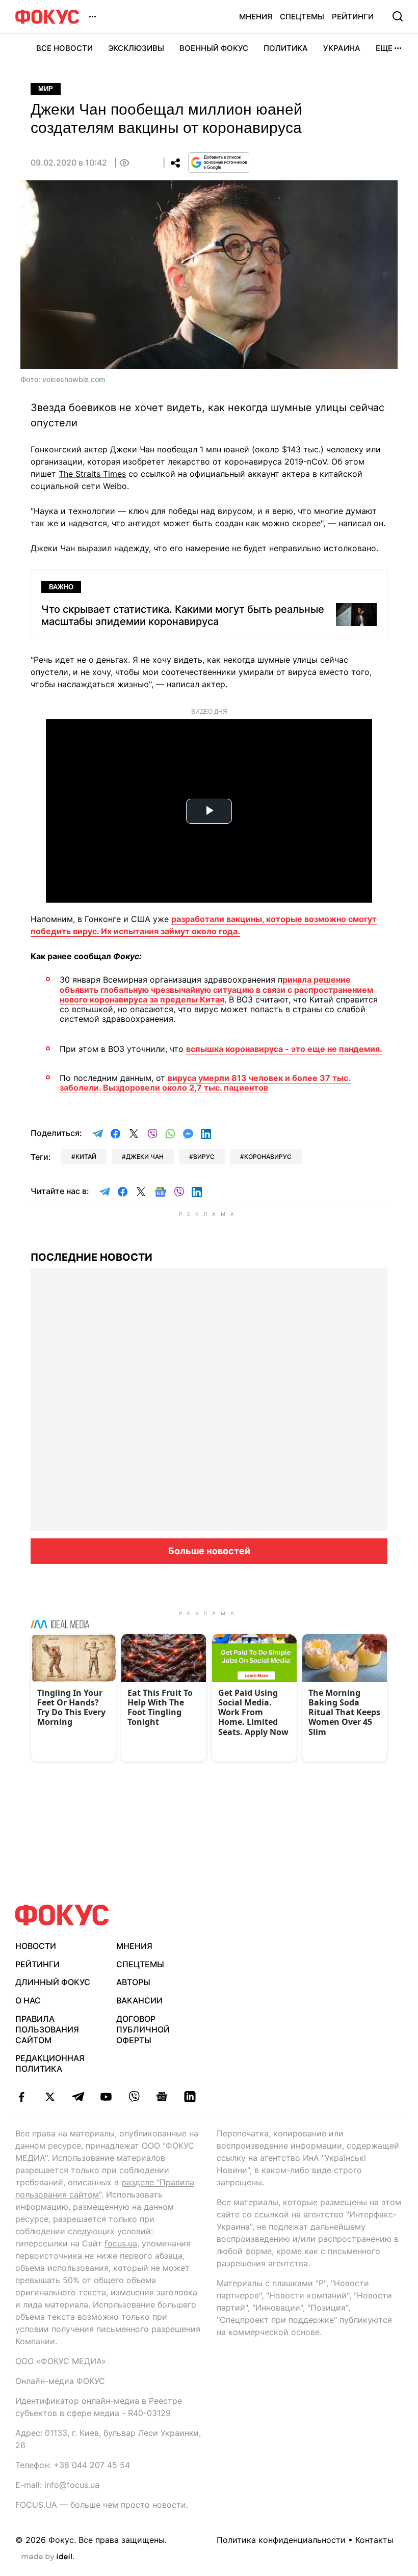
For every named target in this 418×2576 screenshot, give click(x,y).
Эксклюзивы (136, 48)
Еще (384, 48)
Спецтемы (302, 17)
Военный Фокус (214, 48)
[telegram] (78, 2097)
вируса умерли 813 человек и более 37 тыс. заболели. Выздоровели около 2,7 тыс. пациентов (205, 1083)
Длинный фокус (53, 1982)
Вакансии (139, 2000)
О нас (28, 2000)
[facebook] (22, 2097)
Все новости (64, 48)
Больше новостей (209, 1551)
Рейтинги (353, 17)
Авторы (133, 1982)
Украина (342, 48)
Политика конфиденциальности (281, 2540)
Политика (286, 48)
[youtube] (106, 2097)
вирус (204, 1157)
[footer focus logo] (62, 1915)
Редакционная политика (50, 2063)
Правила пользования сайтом (47, 2029)
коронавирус (268, 1157)
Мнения (256, 17)
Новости (36, 1946)
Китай (86, 1157)
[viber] (134, 2097)
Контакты (374, 2540)
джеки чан (145, 1157)
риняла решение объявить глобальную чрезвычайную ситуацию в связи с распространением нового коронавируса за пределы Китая (216, 989)
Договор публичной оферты (143, 2029)
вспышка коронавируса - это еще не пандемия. (284, 1049)
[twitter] (50, 2097)
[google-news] (162, 2097)
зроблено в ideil (48, 2557)
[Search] (398, 16)
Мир (46, 89)
